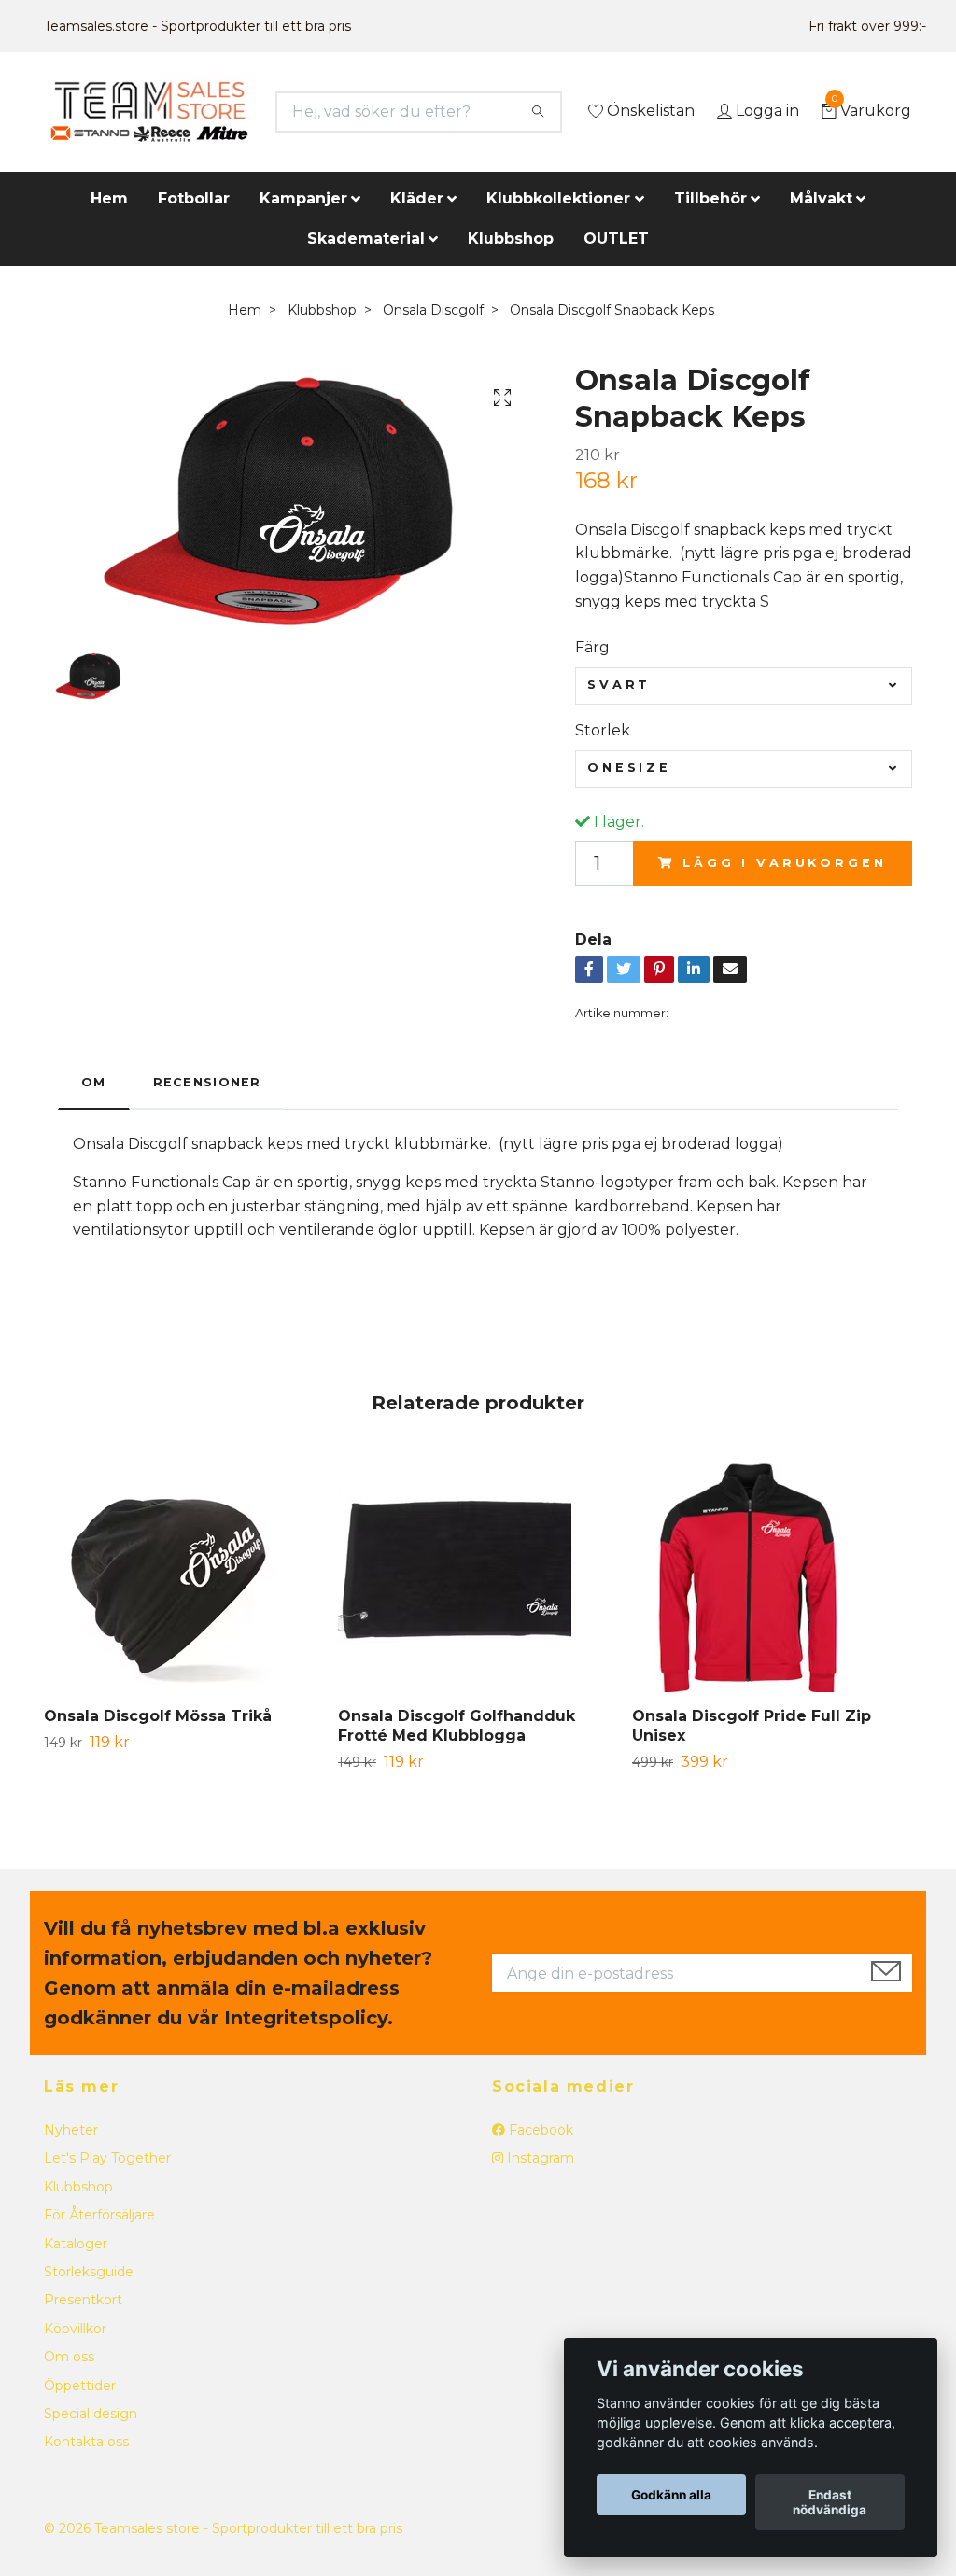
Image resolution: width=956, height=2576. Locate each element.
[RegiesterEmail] (886, 1973)
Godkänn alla (671, 2495)
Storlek (603, 730)
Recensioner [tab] (207, 1082)
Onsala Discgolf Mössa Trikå (158, 1716)
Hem (109, 198)
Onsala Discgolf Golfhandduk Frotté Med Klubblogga (457, 1726)
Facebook (539, 2130)
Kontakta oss (86, 2442)
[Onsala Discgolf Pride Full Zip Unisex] (772, 1575)
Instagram (539, 2158)
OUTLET (616, 238)
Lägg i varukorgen (784, 863)
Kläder (417, 198)
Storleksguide (89, 2272)
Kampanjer (303, 198)
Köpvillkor (75, 2329)
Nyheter (71, 2130)
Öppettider (80, 2386)
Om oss (69, 2357)
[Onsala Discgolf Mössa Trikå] (184, 1575)
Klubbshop (511, 238)
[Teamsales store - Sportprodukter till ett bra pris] (149, 112)
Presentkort (83, 2300)
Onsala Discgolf (433, 310)
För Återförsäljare (99, 2215)
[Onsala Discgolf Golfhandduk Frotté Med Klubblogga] (478, 1575)
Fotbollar (194, 198)
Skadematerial (366, 238)
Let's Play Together (107, 2158)
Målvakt (821, 198)
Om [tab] (94, 1082)
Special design (91, 2414)
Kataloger (76, 2244)
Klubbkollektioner (558, 198)
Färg (592, 647)
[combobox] (744, 686)
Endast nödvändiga (829, 2502)
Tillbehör (710, 198)
